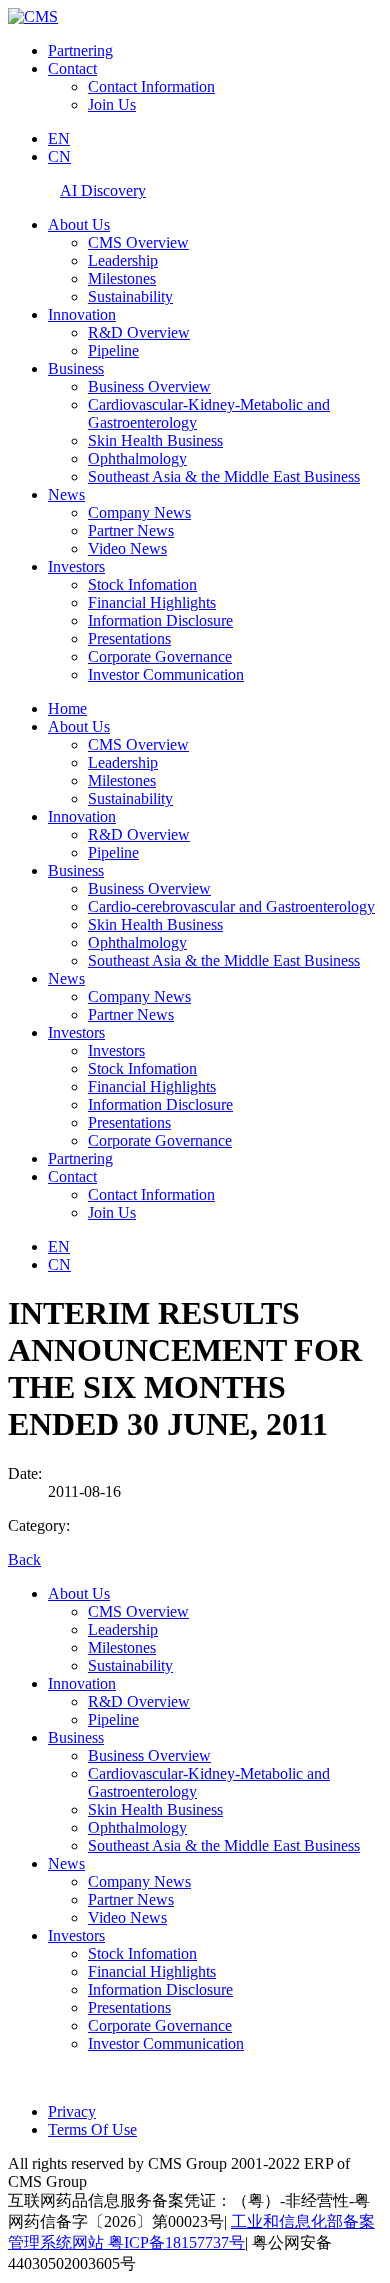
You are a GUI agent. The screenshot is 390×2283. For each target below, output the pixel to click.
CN (59, 156)
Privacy (72, 2111)
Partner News (131, 530)
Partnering (80, 50)
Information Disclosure (160, 620)
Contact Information (151, 86)
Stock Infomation (142, 584)
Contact (72, 68)
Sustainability (130, 296)
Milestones (122, 278)
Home (67, 708)
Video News (127, 548)
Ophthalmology (137, 458)
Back (24, 1559)
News (66, 494)
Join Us (112, 104)
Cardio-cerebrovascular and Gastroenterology (231, 906)
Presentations (129, 638)
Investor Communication (166, 674)
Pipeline (113, 350)
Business (76, 368)
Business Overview (149, 386)
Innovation (82, 314)
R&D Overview (139, 332)
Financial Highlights (152, 602)
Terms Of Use (92, 2129)
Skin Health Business (155, 440)
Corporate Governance (160, 656)
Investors (76, 566)
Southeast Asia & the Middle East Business (224, 476)
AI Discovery (103, 190)
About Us (79, 224)
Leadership (123, 260)
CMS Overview (138, 242)
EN (59, 138)
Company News (139, 512)
